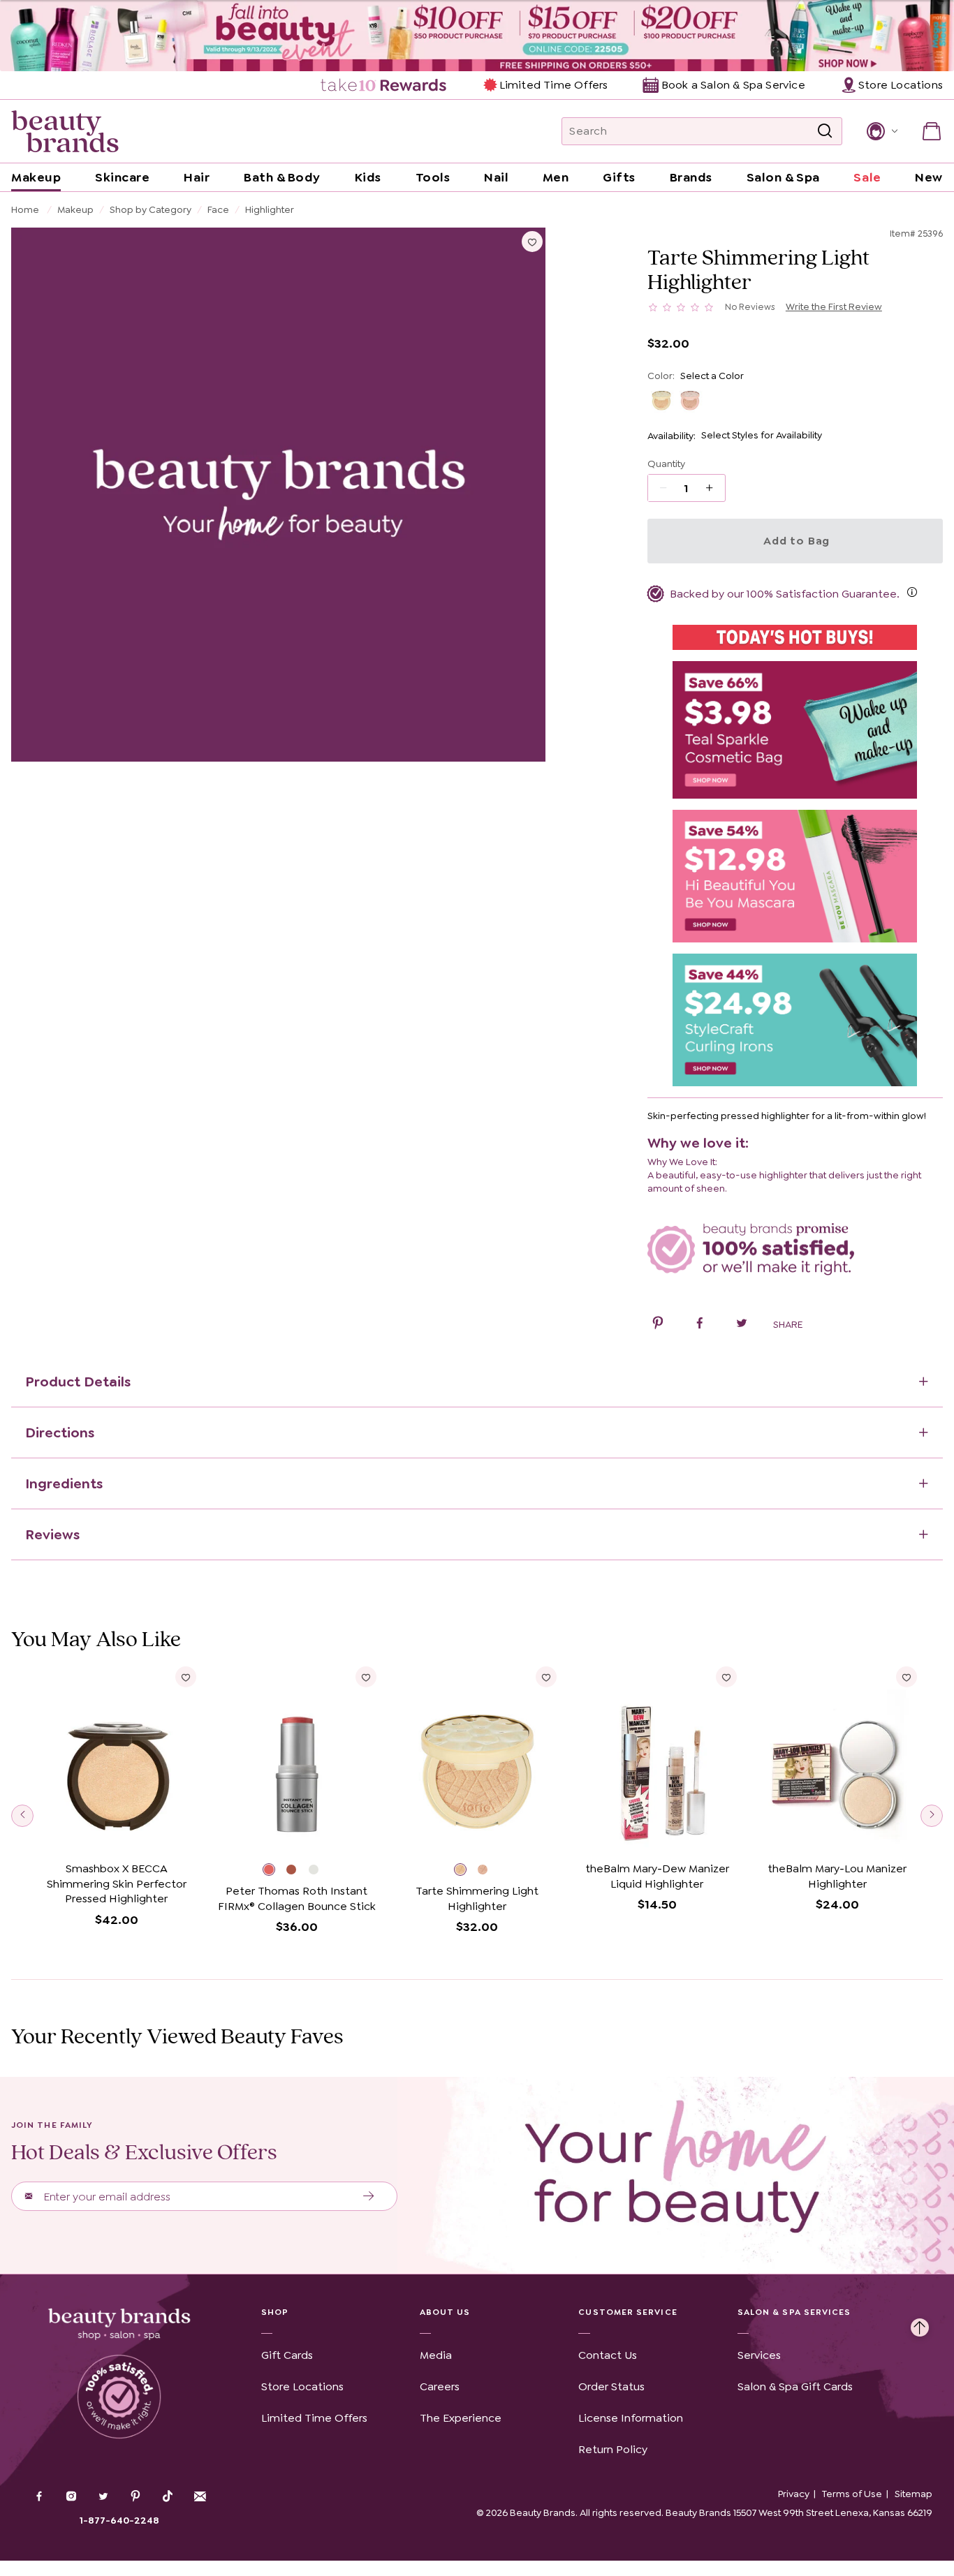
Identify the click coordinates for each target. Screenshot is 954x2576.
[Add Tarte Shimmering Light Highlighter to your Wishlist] (532, 242)
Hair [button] (197, 177)
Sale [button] (867, 177)
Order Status (611, 2386)
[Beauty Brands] (65, 131)
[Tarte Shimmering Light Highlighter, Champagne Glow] (466, 1871)
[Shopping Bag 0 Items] (932, 131)
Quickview (116, 1834)
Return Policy (613, 2449)
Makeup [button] (36, 177)
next (932, 1816)
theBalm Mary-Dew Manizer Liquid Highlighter (657, 1876)
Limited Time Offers (553, 85)
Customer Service (628, 2312)
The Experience (461, 2418)
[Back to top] (920, 2324)
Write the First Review (834, 306)
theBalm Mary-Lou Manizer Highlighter (837, 1876)
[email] (200, 2496)
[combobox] (702, 131)
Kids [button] (368, 177)
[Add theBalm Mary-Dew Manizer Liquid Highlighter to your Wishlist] (726, 1677)
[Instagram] (71, 2498)
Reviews (52, 1534)
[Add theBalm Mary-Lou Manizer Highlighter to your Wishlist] (907, 1677)
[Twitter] (103, 2498)
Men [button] (556, 177)
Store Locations (302, 2386)
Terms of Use (852, 2494)
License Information (631, 2418)
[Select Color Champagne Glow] (662, 400)
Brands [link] (691, 177)
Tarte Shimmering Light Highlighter (477, 1898)
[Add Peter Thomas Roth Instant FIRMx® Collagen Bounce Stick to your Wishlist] (366, 1677)
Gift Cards (287, 2355)
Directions (60, 1433)
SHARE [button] (788, 1324)
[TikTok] (168, 2496)
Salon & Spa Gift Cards (795, 2386)
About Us (445, 2312)
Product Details (78, 1382)
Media (436, 2355)
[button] (881, 131)
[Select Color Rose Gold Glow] (690, 400)
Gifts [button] (619, 177)
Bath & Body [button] (282, 177)
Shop (275, 2312)
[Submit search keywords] (825, 132)
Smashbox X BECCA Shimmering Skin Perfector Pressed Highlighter (117, 1883)
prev (22, 1816)
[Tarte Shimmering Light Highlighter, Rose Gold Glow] (489, 1871)
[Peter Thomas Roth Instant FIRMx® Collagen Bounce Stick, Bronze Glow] (298, 1871)
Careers (440, 2386)
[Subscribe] (369, 2196)
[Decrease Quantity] (714, 488)
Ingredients (64, 1483)
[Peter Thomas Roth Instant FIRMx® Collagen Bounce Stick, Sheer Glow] (320, 1871)
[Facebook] (39, 2498)
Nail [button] (496, 177)
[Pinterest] (135, 2498)
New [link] (929, 177)
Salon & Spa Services (794, 2312)
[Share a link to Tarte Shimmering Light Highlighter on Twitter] (742, 1325)
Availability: (672, 436)
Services (759, 2355)
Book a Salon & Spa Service (733, 85)
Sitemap (913, 2494)
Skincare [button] (122, 177)
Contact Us (608, 2355)
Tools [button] (433, 177)
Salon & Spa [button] (783, 177)
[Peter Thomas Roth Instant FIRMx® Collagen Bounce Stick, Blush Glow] (274, 1871)
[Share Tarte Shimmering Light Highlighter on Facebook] (700, 1325)
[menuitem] (384, 85)
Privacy (794, 2494)
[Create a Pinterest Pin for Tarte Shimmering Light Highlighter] (658, 1325)
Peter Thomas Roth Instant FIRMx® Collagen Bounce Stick (297, 1898)
